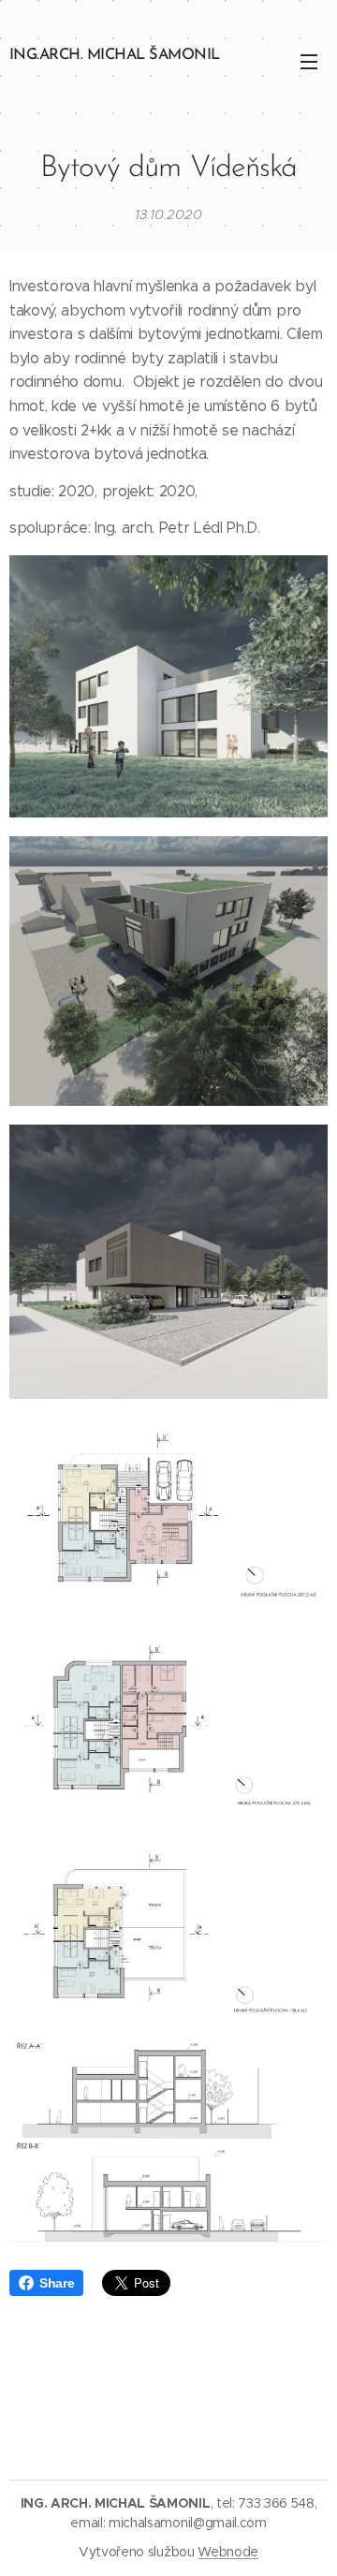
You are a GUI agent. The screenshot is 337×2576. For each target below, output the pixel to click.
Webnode (228, 2552)
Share (57, 2283)
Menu (309, 61)
